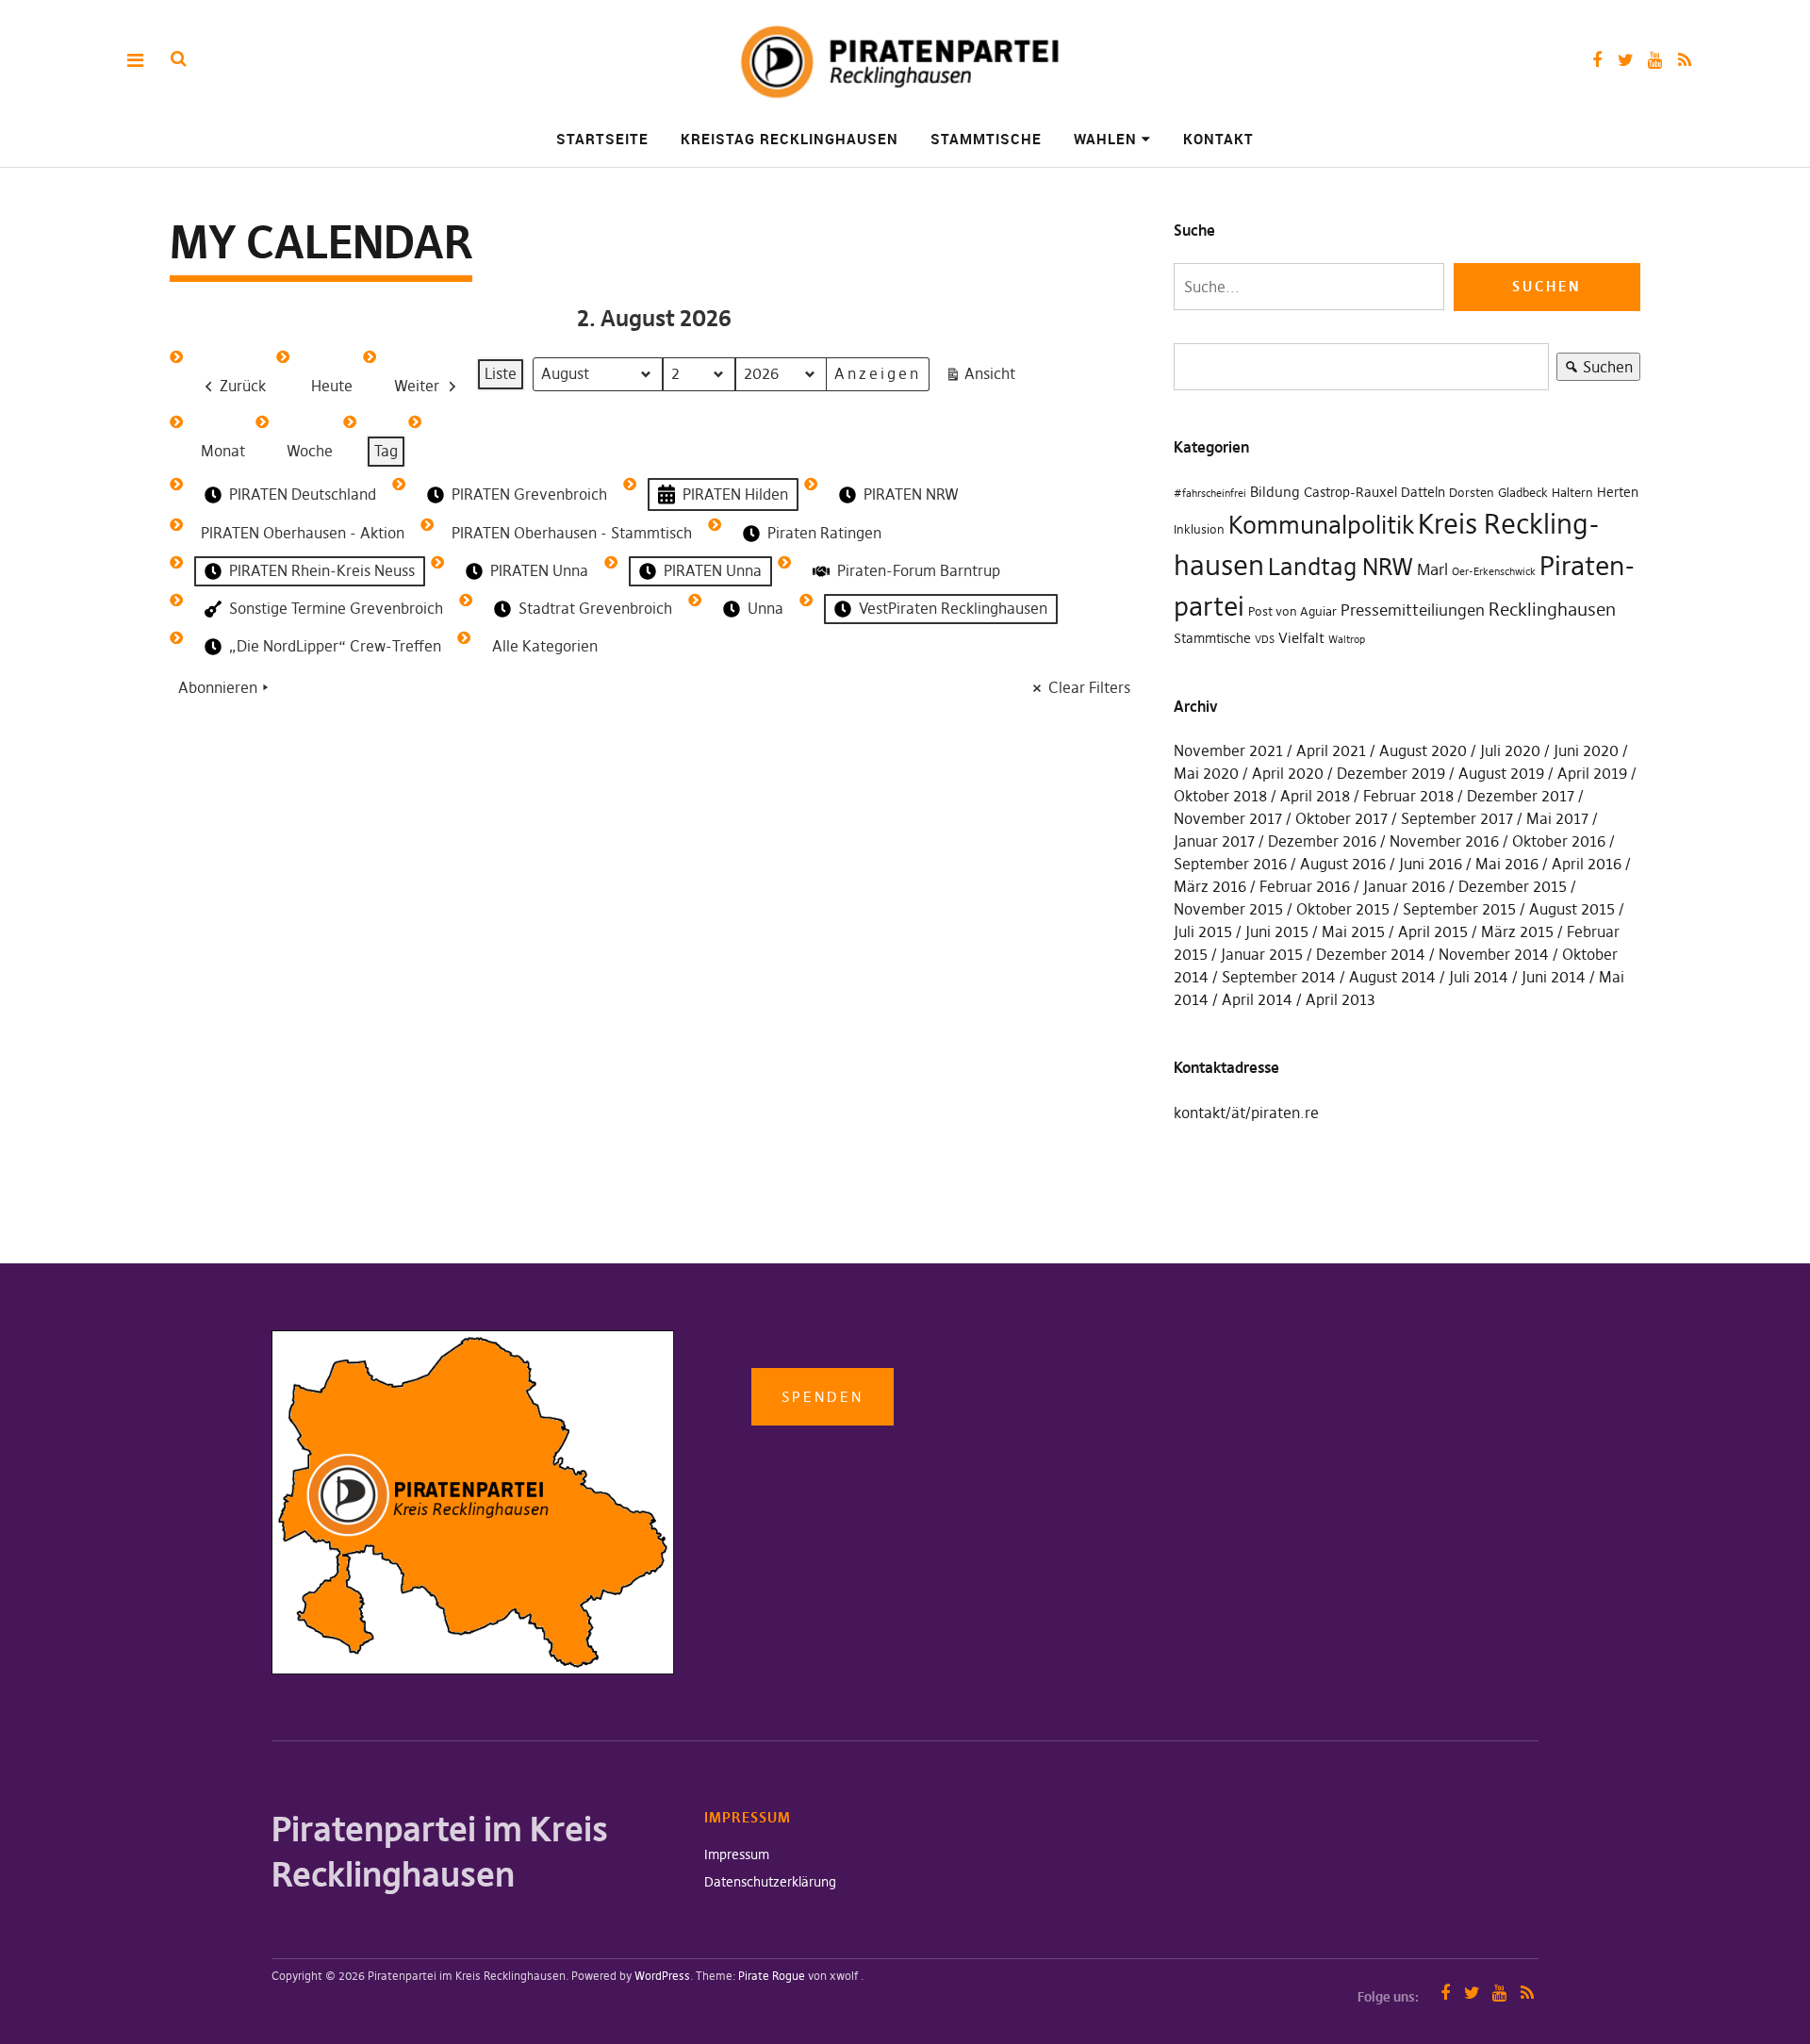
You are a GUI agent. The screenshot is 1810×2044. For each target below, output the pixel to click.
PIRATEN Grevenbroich (529, 494)
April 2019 (1592, 773)
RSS (1684, 60)
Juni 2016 (1431, 864)
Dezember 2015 (1513, 886)
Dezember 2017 (1521, 796)
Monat (223, 451)
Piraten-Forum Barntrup (919, 570)
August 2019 (1501, 773)
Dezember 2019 (1391, 773)
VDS (1265, 640)
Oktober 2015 (1343, 909)
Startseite (602, 139)
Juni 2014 (1554, 977)
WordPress (662, 1976)
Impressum (737, 1854)
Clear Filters (1089, 687)
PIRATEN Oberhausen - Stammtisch (572, 533)
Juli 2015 (1203, 931)
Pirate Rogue (772, 1976)
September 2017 (1457, 818)
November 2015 (1228, 909)
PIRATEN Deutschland (303, 494)
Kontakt (1218, 139)
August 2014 (1392, 977)
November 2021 (1228, 750)
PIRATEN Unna (539, 570)
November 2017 (1228, 818)
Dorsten (1472, 493)
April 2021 (1331, 750)
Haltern (1572, 493)
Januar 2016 (1404, 886)
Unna (765, 608)
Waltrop (1347, 640)
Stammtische (986, 139)
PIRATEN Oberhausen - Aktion (303, 533)
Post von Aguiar (1292, 611)
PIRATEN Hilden (735, 494)
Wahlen (1105, 139)
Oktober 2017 (1341, 818)
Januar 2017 (1214, 841)
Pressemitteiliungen (1413, 610)
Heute (332, 386)
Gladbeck (1523, 493)
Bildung (1275, 492)
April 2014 (1257, 999)
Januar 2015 (1262, 954)
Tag (386, 451)
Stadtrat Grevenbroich (595, 608)
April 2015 (1433, 931)
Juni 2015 (1277, 931)
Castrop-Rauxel (1350, 492)
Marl (1432, 569)
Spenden (823, 1397)
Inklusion (1199, 529)
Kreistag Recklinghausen (790, 139)
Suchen (1595, 369)
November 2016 (1444, 841)
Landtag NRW (1341, 567)
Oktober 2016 (1559, 841)
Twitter (1626, 60)
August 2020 (1423, 750)
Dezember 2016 (1322, 841)
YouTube (1655, 60)
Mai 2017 (1557, 818)
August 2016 (1343, 864)
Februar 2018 (1408, 796)
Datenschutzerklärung (770, 1882)
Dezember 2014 (1371, 954)
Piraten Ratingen (824, 533)
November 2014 (1494, 954)
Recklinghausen (1552, 610)
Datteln (1423, 492)
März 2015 (1517, 931)
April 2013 (1341, 999)
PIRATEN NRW (911, 494)
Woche (310, 451)
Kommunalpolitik (1321, 525)
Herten (1618, 492)
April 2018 (1315, 796)
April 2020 (1288, 773)
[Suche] (179, 59)
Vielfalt (1301, 638)
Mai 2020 (1206, 773)
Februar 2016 (1305, 886)
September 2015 (1459, 909)
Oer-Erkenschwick (1494, 572)
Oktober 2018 (1220, 796)
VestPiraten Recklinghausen (953, 608)
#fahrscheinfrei (1210, 494)
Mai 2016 (1507, 864)
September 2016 (1230, 864)
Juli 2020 (1510, 750)
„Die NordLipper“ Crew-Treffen (335, 646)
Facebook (1596, 60)
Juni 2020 (1586, 750)
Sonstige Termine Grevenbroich (336, 608)
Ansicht (984, 378)
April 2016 (1587, 864)
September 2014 (1279, 977)
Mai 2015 (1353, 931)
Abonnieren (218, 687)
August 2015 (1572, 909)
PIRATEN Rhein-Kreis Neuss (322, 570)
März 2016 (1210, 886)
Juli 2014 (1479, 977)
